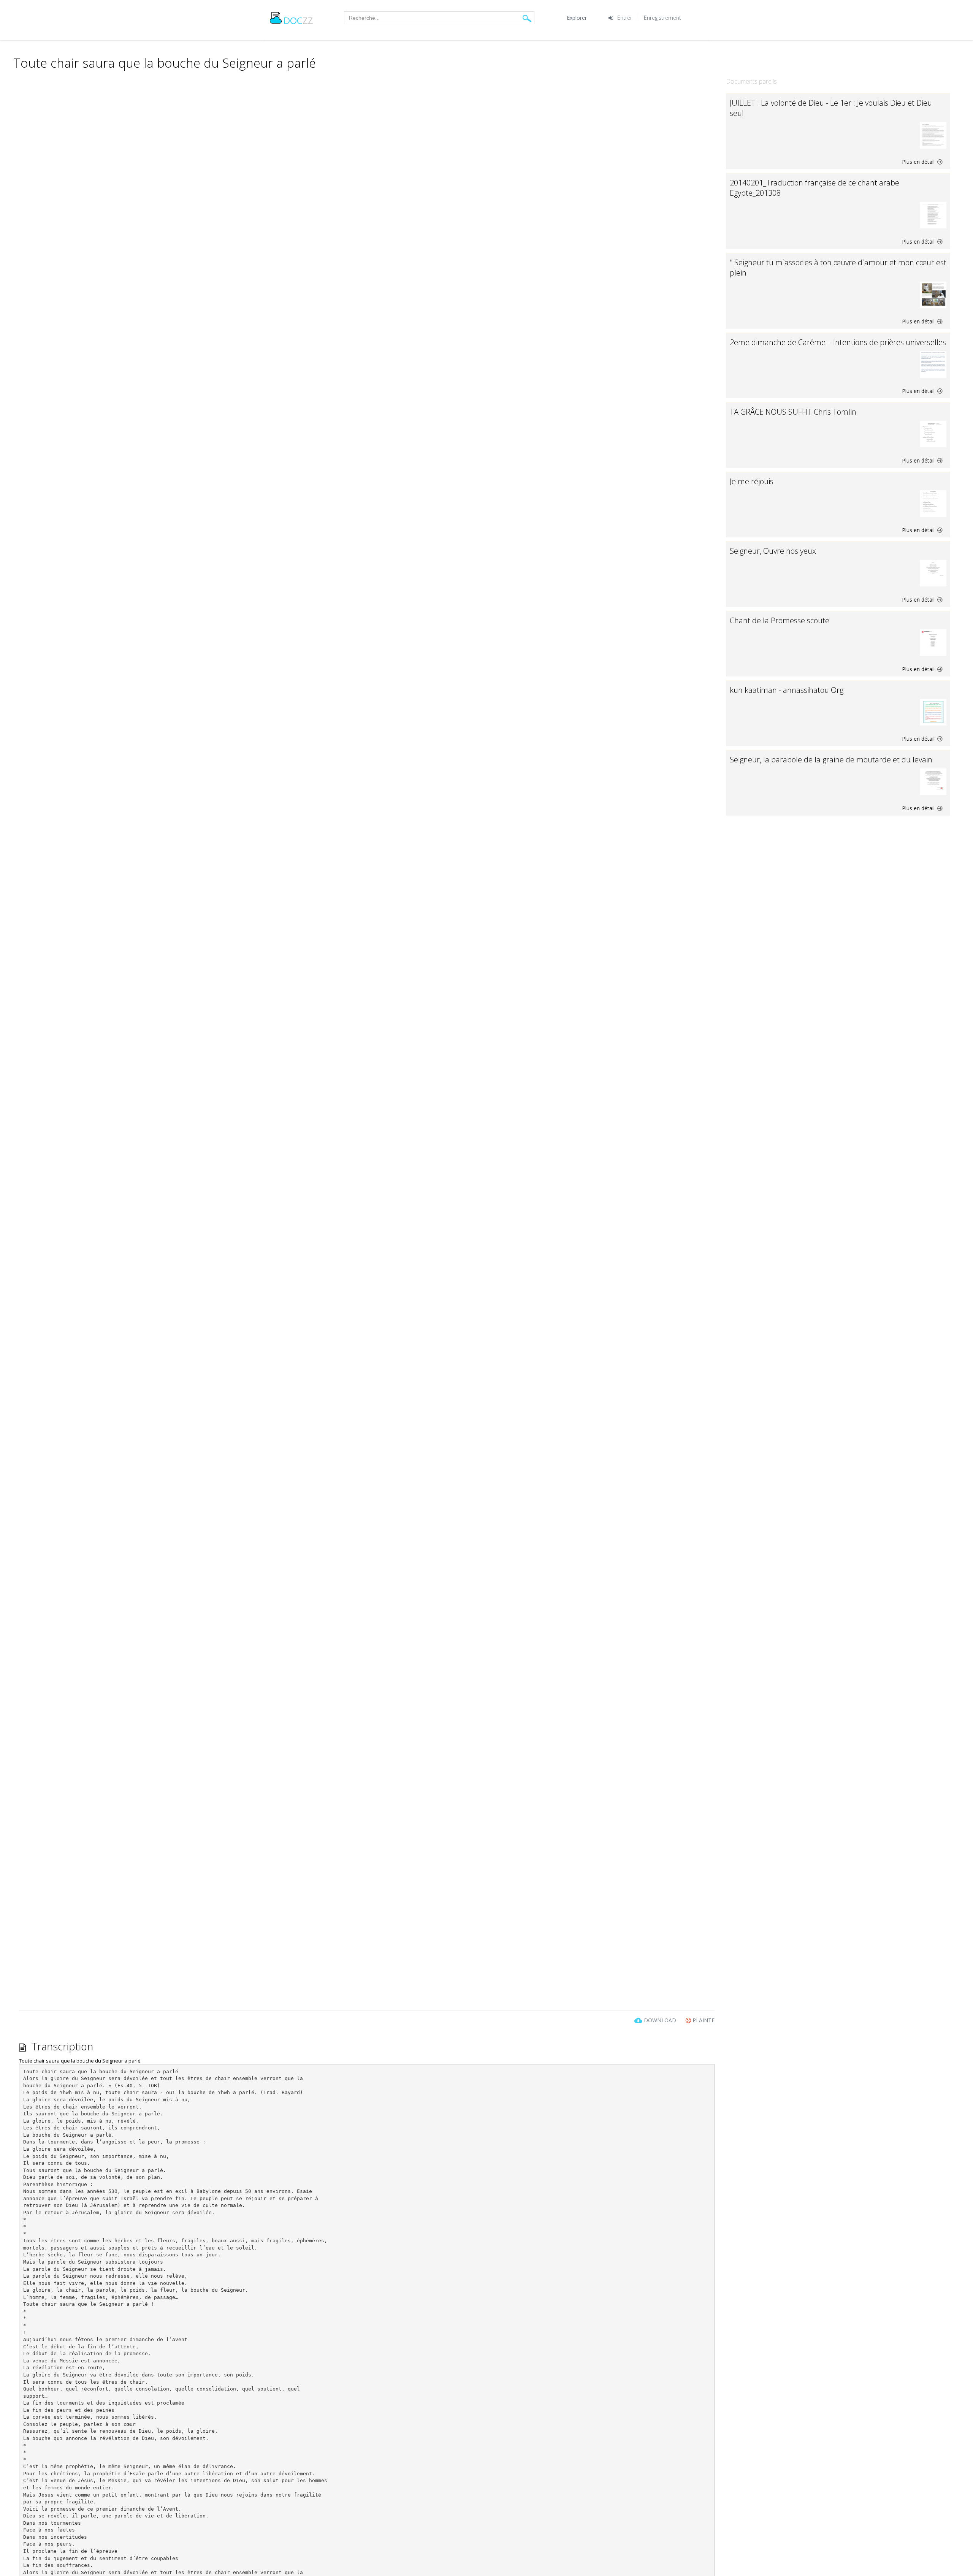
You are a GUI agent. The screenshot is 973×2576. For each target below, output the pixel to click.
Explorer (577, 18)
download (660, 2020)
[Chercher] (527, 18)
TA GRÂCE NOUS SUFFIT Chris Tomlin (793, 412)
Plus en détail (919, 162)
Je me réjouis (752, 481)
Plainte (703, 2020)
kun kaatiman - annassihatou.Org (787, 690)
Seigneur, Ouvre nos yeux (773, 551)
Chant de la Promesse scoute (780, 620)
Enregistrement (662, 18)
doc (298, 20)
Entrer (625, 18)
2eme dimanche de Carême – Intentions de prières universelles (838, 342)
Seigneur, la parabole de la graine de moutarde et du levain (831, 760)
